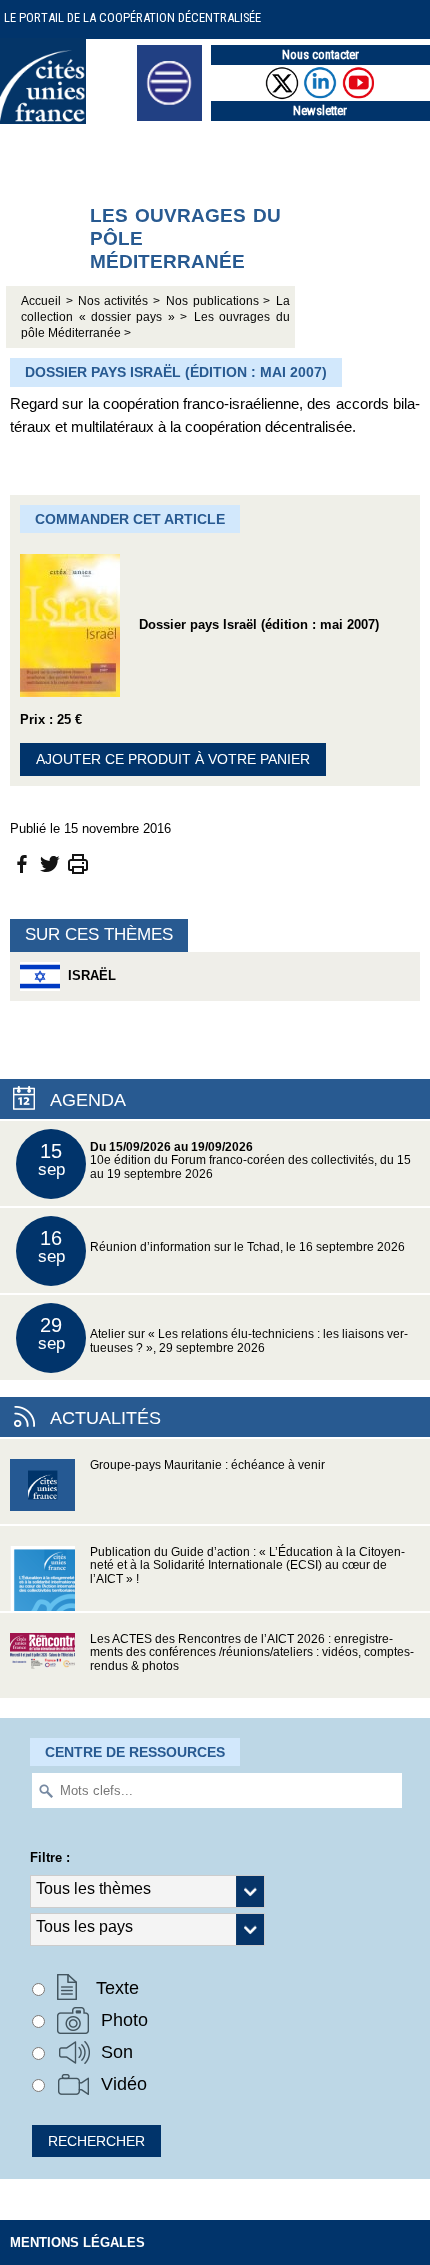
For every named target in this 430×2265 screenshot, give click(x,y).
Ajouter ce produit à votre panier (173, 759)
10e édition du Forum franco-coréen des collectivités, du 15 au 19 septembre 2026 (225, 1160)
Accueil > (49, 301)
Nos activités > (119, 301)
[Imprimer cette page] (78, 862)
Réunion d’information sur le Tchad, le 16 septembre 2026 (222, 1246)
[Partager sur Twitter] (50, 862)
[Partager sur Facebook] (22, 862)
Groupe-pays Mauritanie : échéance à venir (207, 1465)
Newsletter (320, 110)
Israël (88, 975)
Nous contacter (320, 54)
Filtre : (50, 1857)
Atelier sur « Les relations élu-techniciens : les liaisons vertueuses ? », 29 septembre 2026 (223, 1334)
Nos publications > (218, 301)
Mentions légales (77, 2242)
